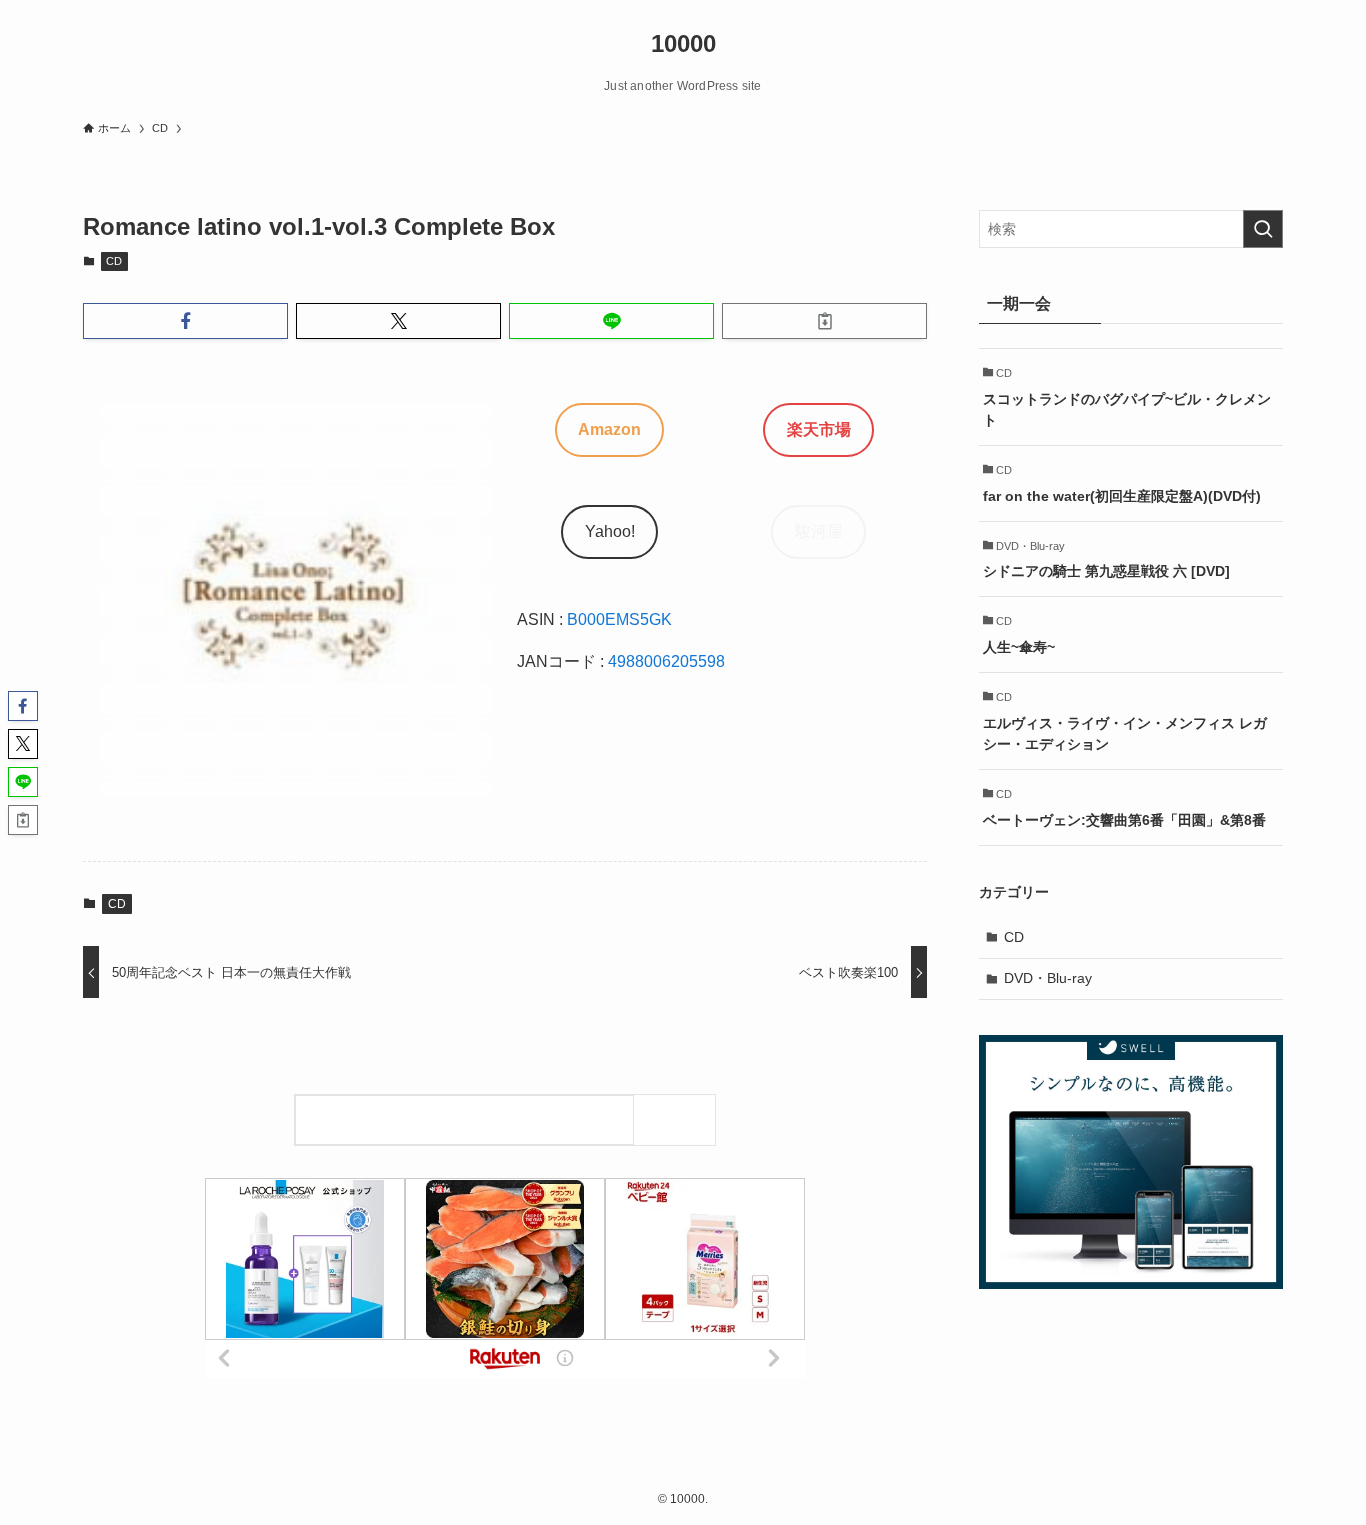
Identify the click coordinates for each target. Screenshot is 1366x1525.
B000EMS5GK (619, 619)
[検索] (679, 1119)
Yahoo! (610, 531)
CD (114, 261)
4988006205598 (666, 661)
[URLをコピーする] (824, 321)
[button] (185, 321)
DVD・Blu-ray (1048, 978)
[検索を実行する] (1263, 229)
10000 (683, 44)
